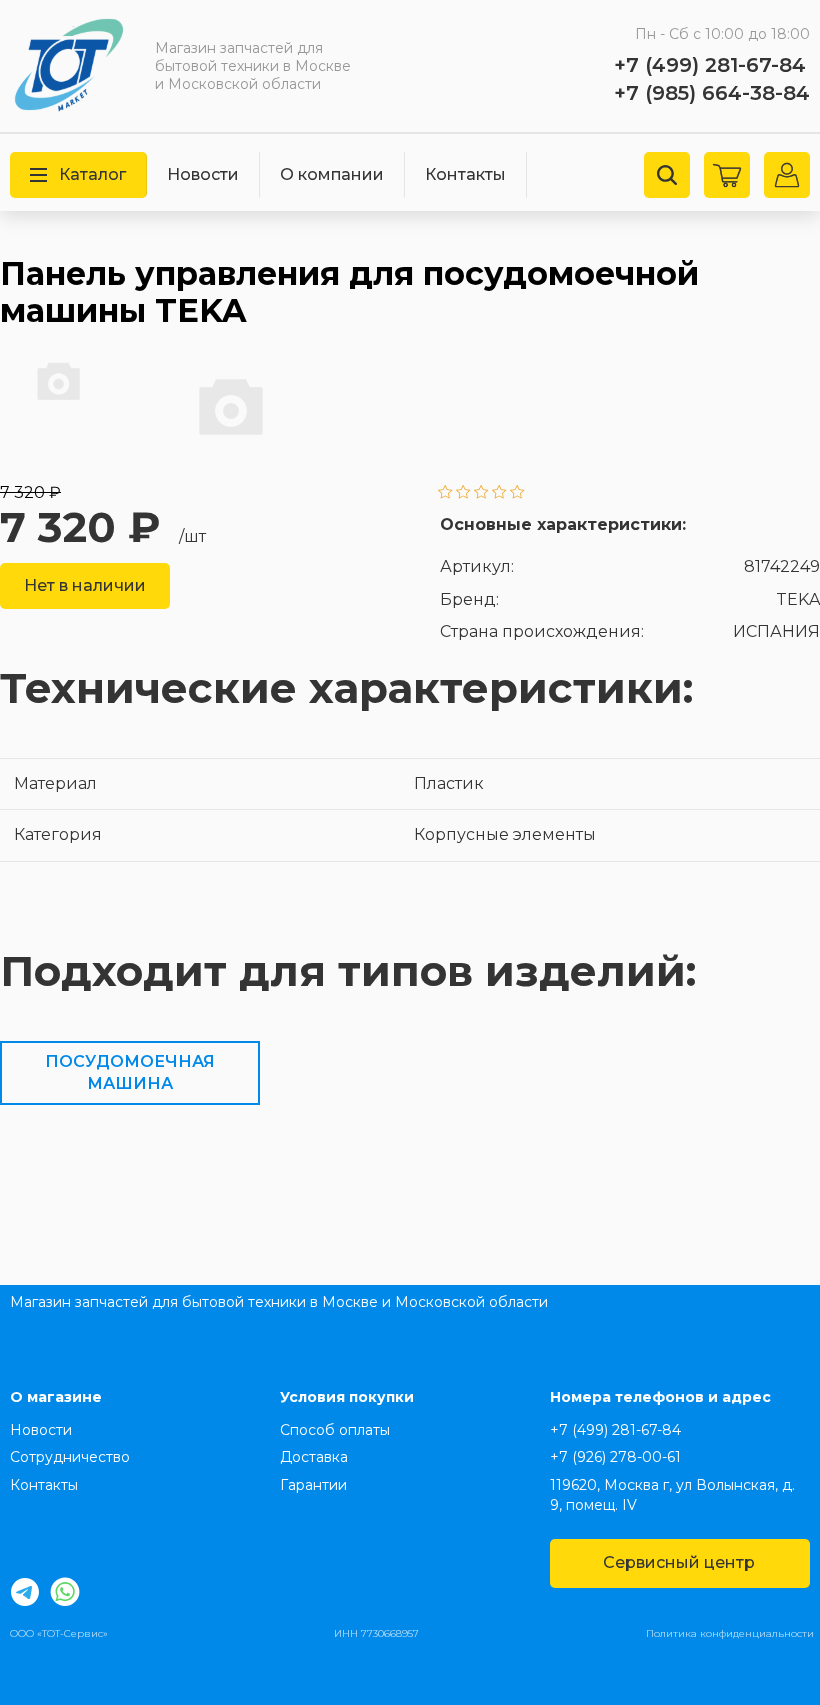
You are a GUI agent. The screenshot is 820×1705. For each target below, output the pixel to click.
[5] (517, 493)
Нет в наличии (85, 585)
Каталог (92, 174)
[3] (481, 493)
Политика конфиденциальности (730, 1633)
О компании (332, 174)
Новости (203, 174)
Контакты (465, 174)
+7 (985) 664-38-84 (712, 93)
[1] (445, 493)
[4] (499, 493)
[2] (463, 493)
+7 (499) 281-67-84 (710, 65)
